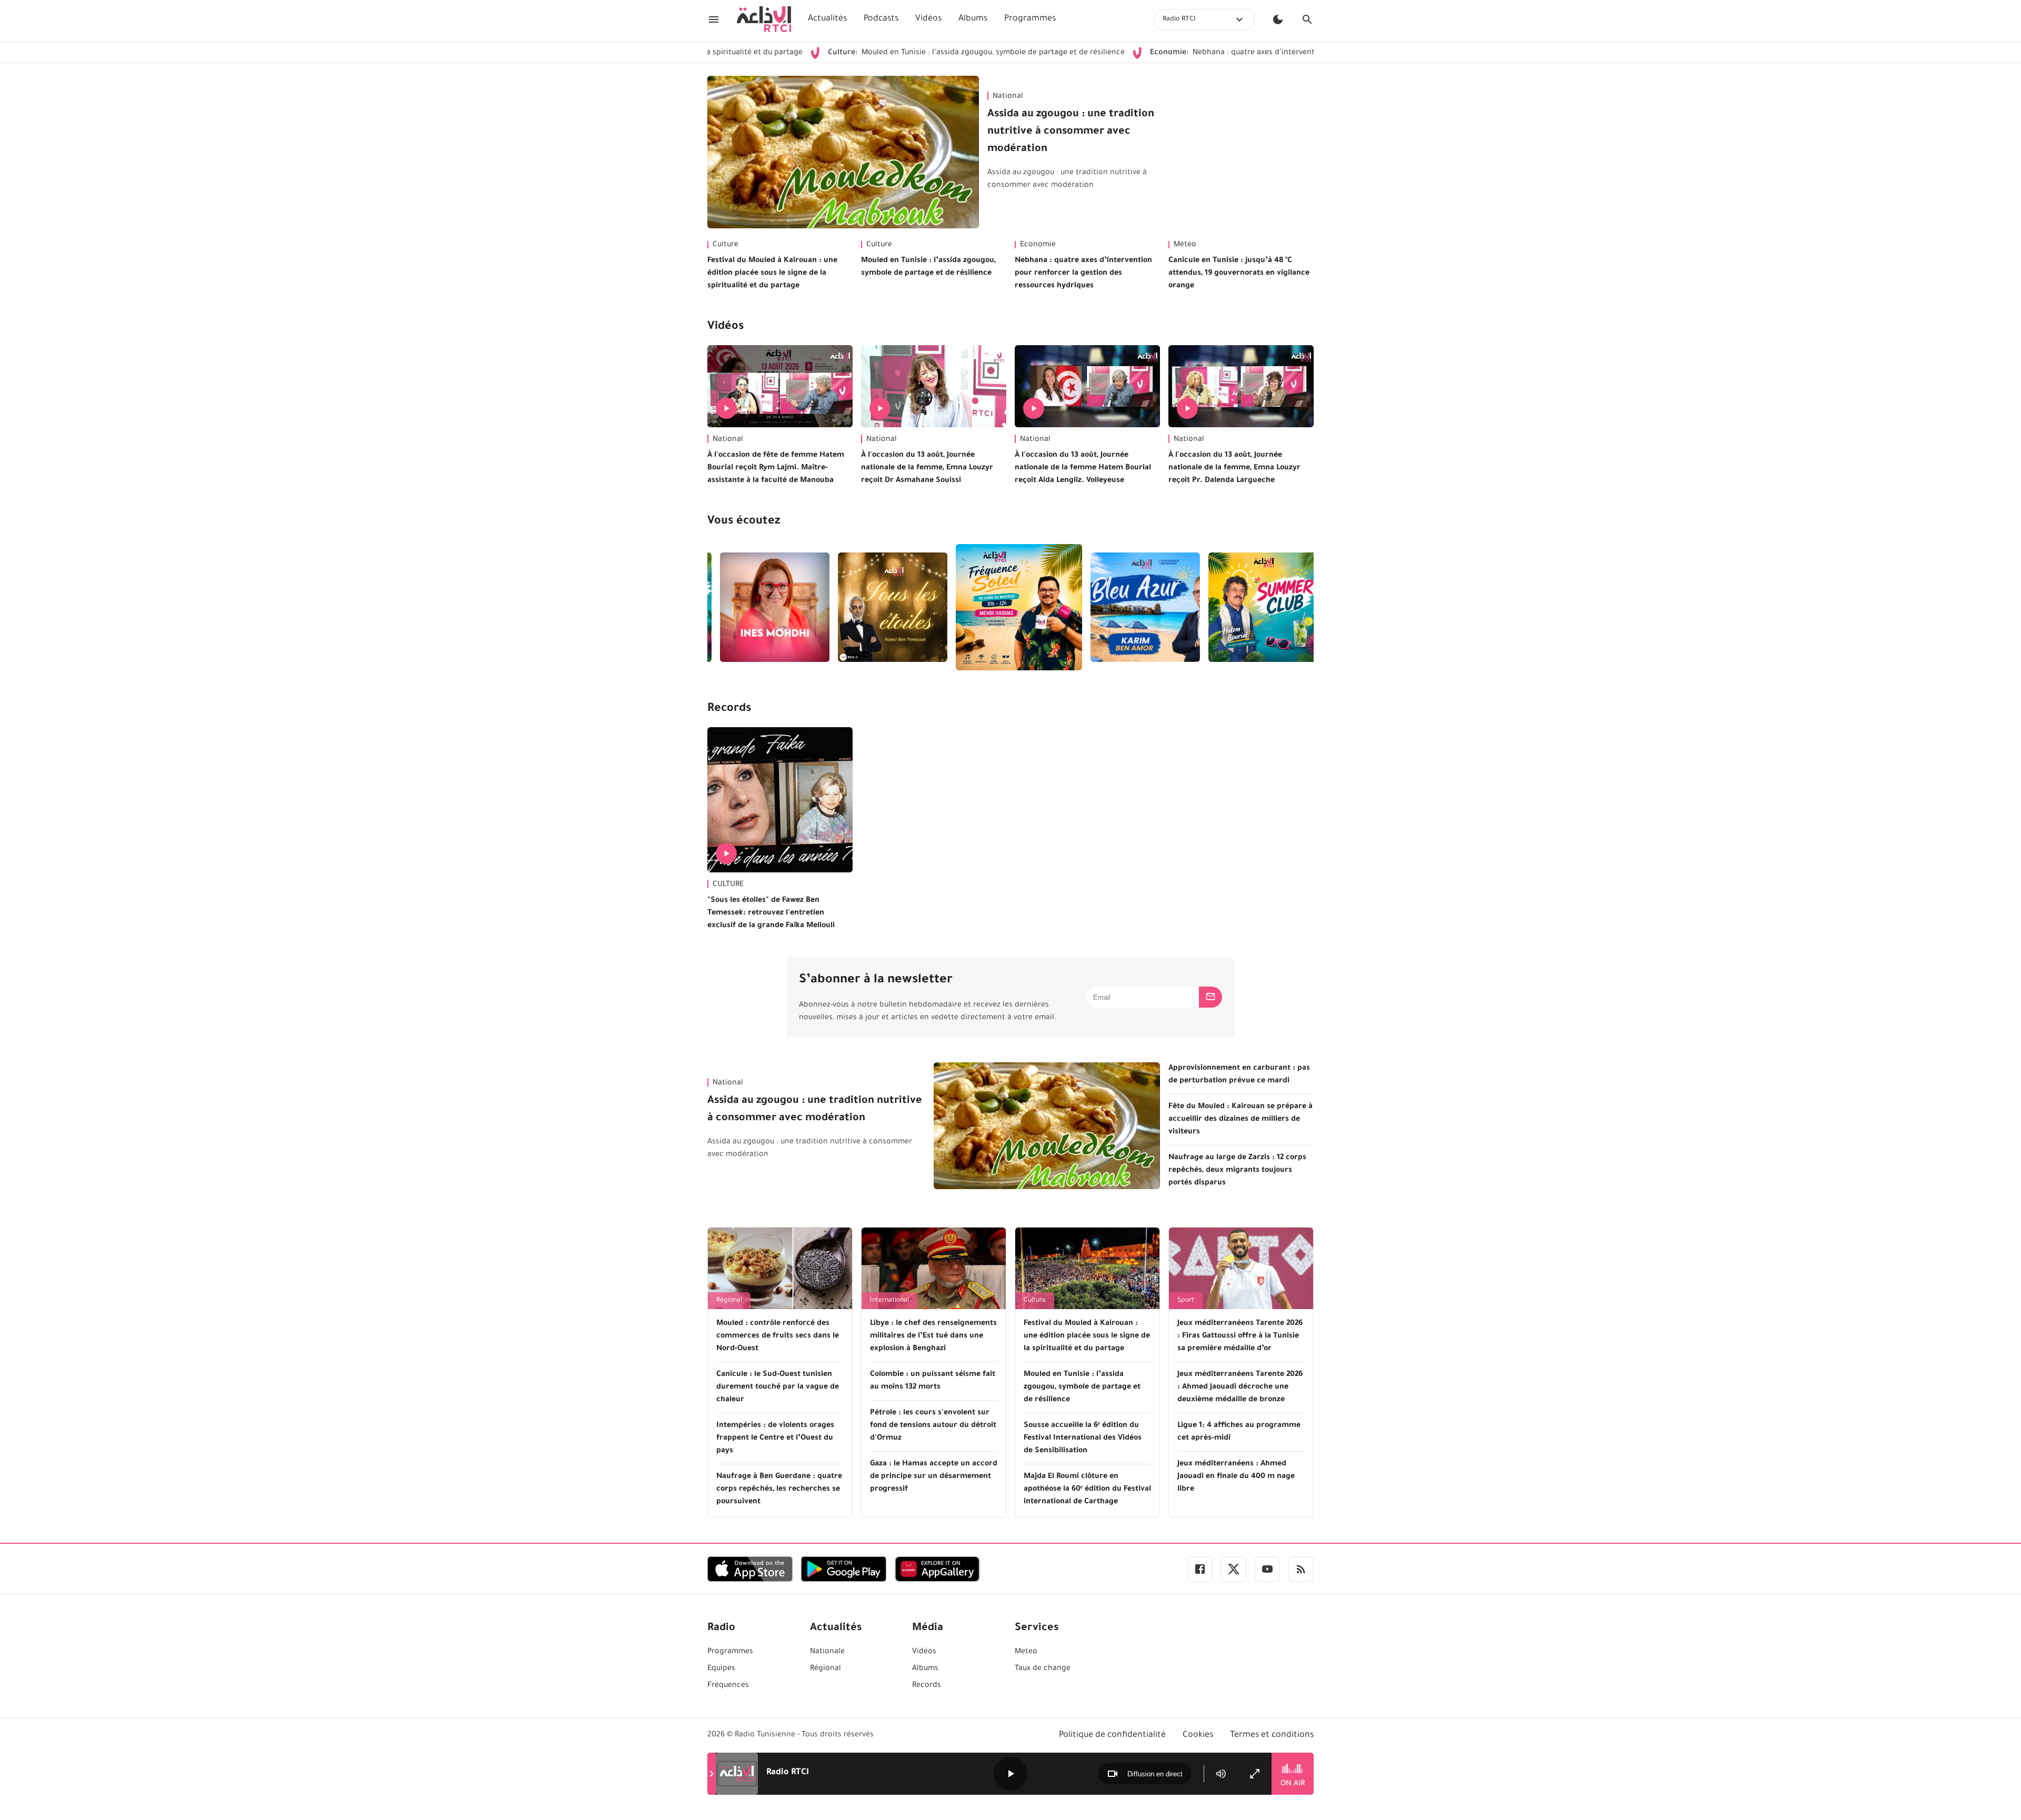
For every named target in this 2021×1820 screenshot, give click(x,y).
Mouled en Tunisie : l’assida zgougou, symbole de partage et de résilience (881, 53)
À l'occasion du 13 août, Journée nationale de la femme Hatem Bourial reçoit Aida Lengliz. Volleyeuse (1083, 468)
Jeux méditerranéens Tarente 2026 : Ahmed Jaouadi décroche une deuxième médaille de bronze (1240, 1387)
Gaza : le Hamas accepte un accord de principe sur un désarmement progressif (934, 1477)
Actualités (827, 19)
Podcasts (881, 19)
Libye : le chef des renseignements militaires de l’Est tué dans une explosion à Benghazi (933, 1336)
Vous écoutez (744, 522)
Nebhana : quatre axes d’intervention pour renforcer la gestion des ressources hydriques (1236, 53)
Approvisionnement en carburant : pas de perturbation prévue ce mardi (1239, 1075)
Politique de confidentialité (1112, 1735)
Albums (973, 19)
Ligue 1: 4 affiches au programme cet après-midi (1239, 1432)
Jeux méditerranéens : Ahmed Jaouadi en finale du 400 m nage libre (1236, 1477)
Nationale (827, 1652)
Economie (1038, 245)
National (1008, 97)
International (889, 1301)
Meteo (1026, 1652)
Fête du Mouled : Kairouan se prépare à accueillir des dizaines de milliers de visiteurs (1240, 1120)
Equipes (721, 1669)
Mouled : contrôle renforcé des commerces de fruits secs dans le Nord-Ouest (778, 1336)
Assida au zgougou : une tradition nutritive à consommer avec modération (1071, 132)
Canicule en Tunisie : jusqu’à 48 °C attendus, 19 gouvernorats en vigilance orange (1239, 274)
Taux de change (1043, 1669)
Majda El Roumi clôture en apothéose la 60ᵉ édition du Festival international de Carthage (1087, 1490)
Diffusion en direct (1155, 1774)
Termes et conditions (1272, 1735)
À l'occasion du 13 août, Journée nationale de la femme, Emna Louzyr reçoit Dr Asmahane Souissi (927, 468)
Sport (1186, 1301)
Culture (726, 245)
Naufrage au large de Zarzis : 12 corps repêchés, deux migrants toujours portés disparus (1237, 1171)
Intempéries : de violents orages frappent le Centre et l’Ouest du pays (775, 1439)
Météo (1185, 245)
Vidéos (928, 19)
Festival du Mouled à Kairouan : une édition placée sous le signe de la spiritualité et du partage (772, 274)
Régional (729, 1301)
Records (729, 709)
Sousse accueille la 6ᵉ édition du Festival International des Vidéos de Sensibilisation (1083, 1439)
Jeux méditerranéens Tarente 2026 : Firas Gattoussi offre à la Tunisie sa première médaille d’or (1240, 1336)
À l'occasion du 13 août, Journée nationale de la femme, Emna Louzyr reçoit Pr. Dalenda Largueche (1234, 468)
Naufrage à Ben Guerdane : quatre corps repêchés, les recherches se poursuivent (779, 1490)
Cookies (1198, 1735)
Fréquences (728, 1686)
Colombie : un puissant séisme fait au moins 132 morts (933, 1381)
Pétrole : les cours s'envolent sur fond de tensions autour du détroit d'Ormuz (933, 1426)
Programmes (1030, 19)
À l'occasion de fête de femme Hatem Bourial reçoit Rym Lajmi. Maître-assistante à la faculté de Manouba (776, 468)
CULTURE (728, 885)
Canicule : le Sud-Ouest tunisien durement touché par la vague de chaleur (778, 1387)
